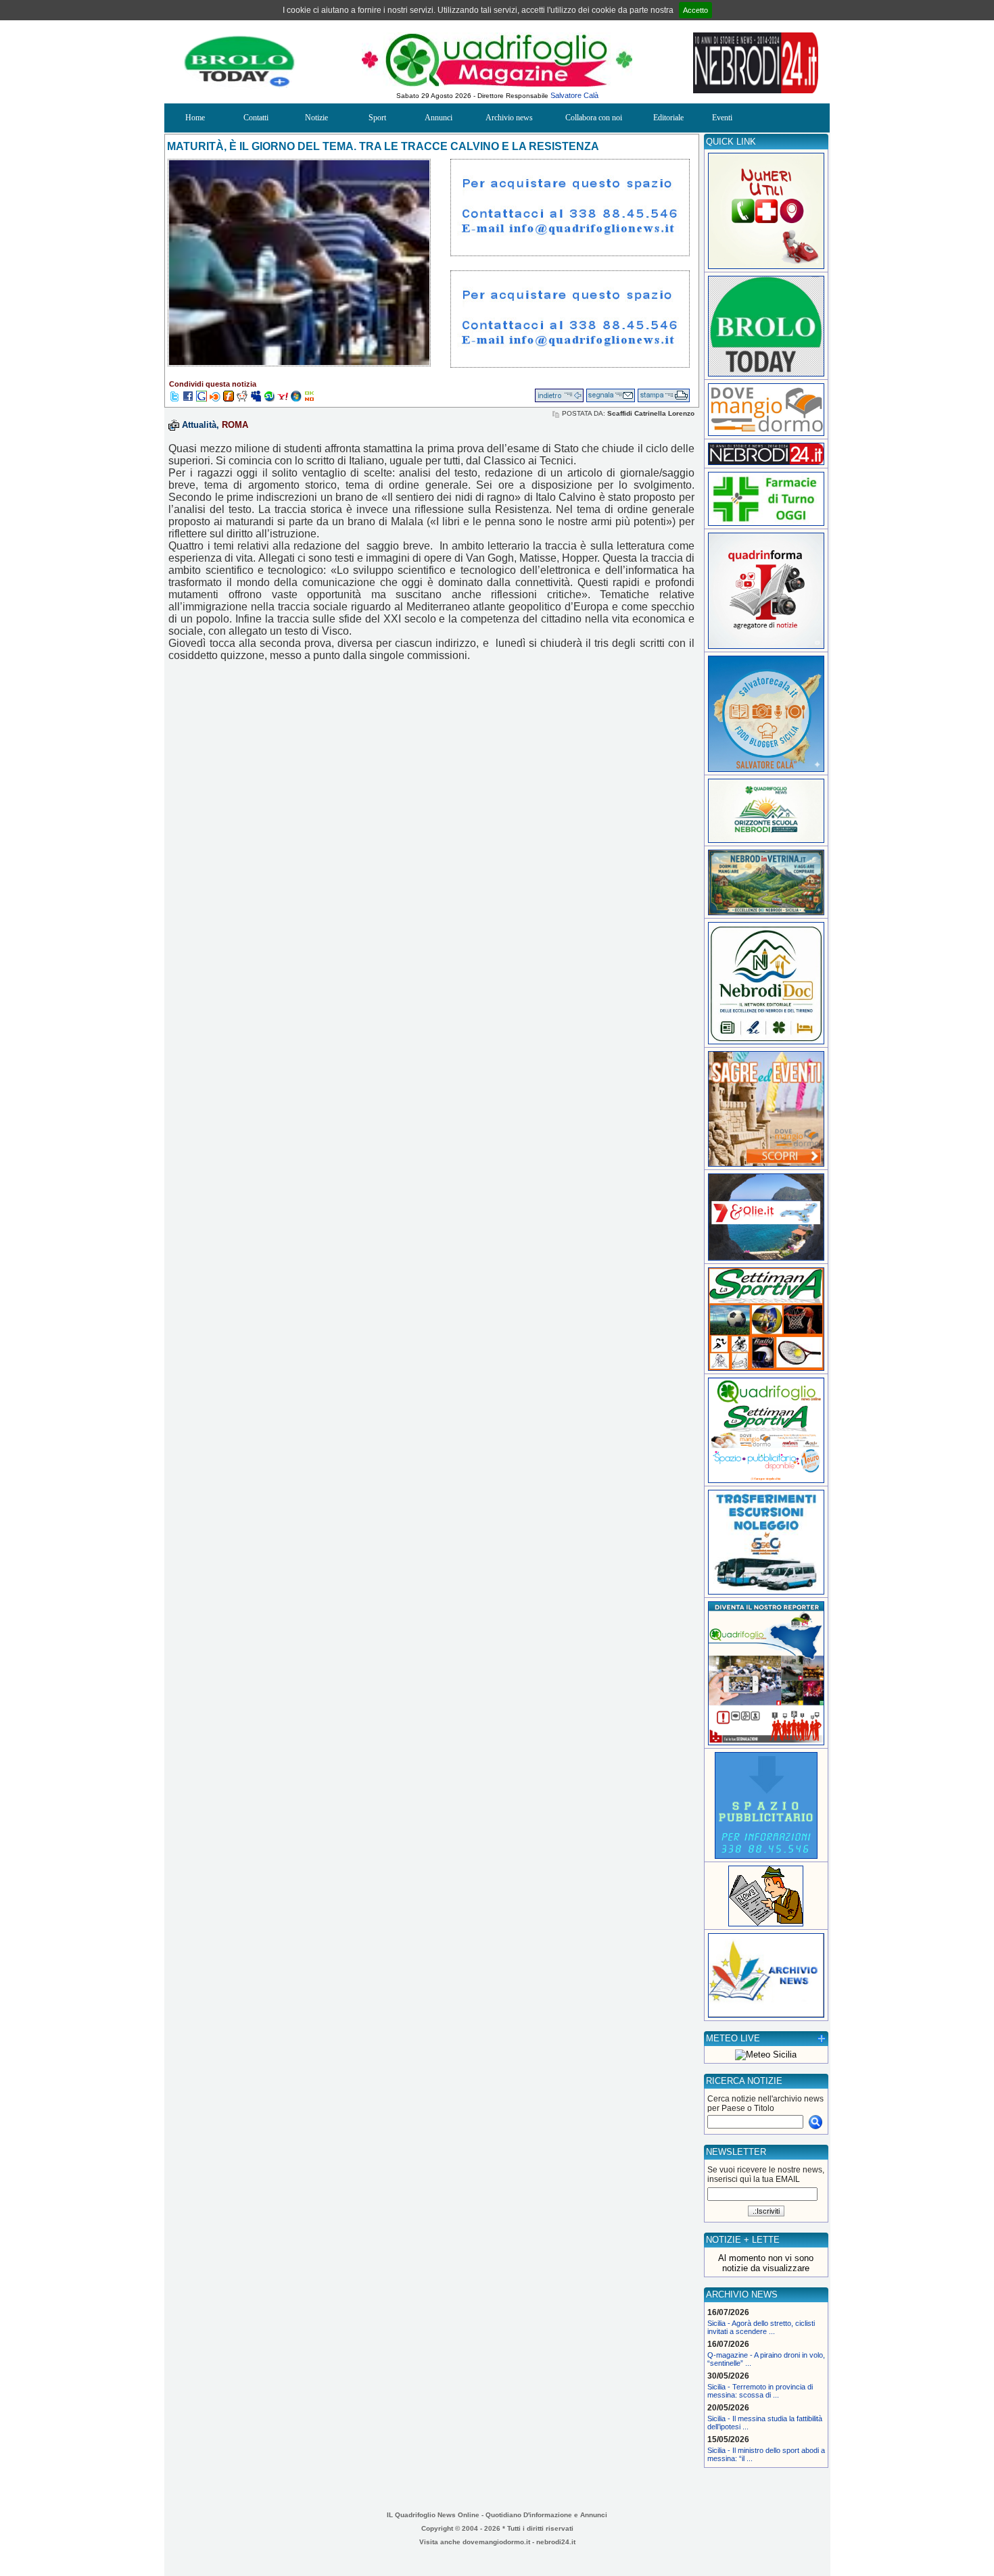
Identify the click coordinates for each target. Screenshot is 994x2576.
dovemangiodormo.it (496, 2542)
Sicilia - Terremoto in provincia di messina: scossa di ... (760, 2391)
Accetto (695, 10)
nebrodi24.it (556, 2542)
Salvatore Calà (574, 95)
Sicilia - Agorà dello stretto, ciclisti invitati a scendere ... (761, 2327)
